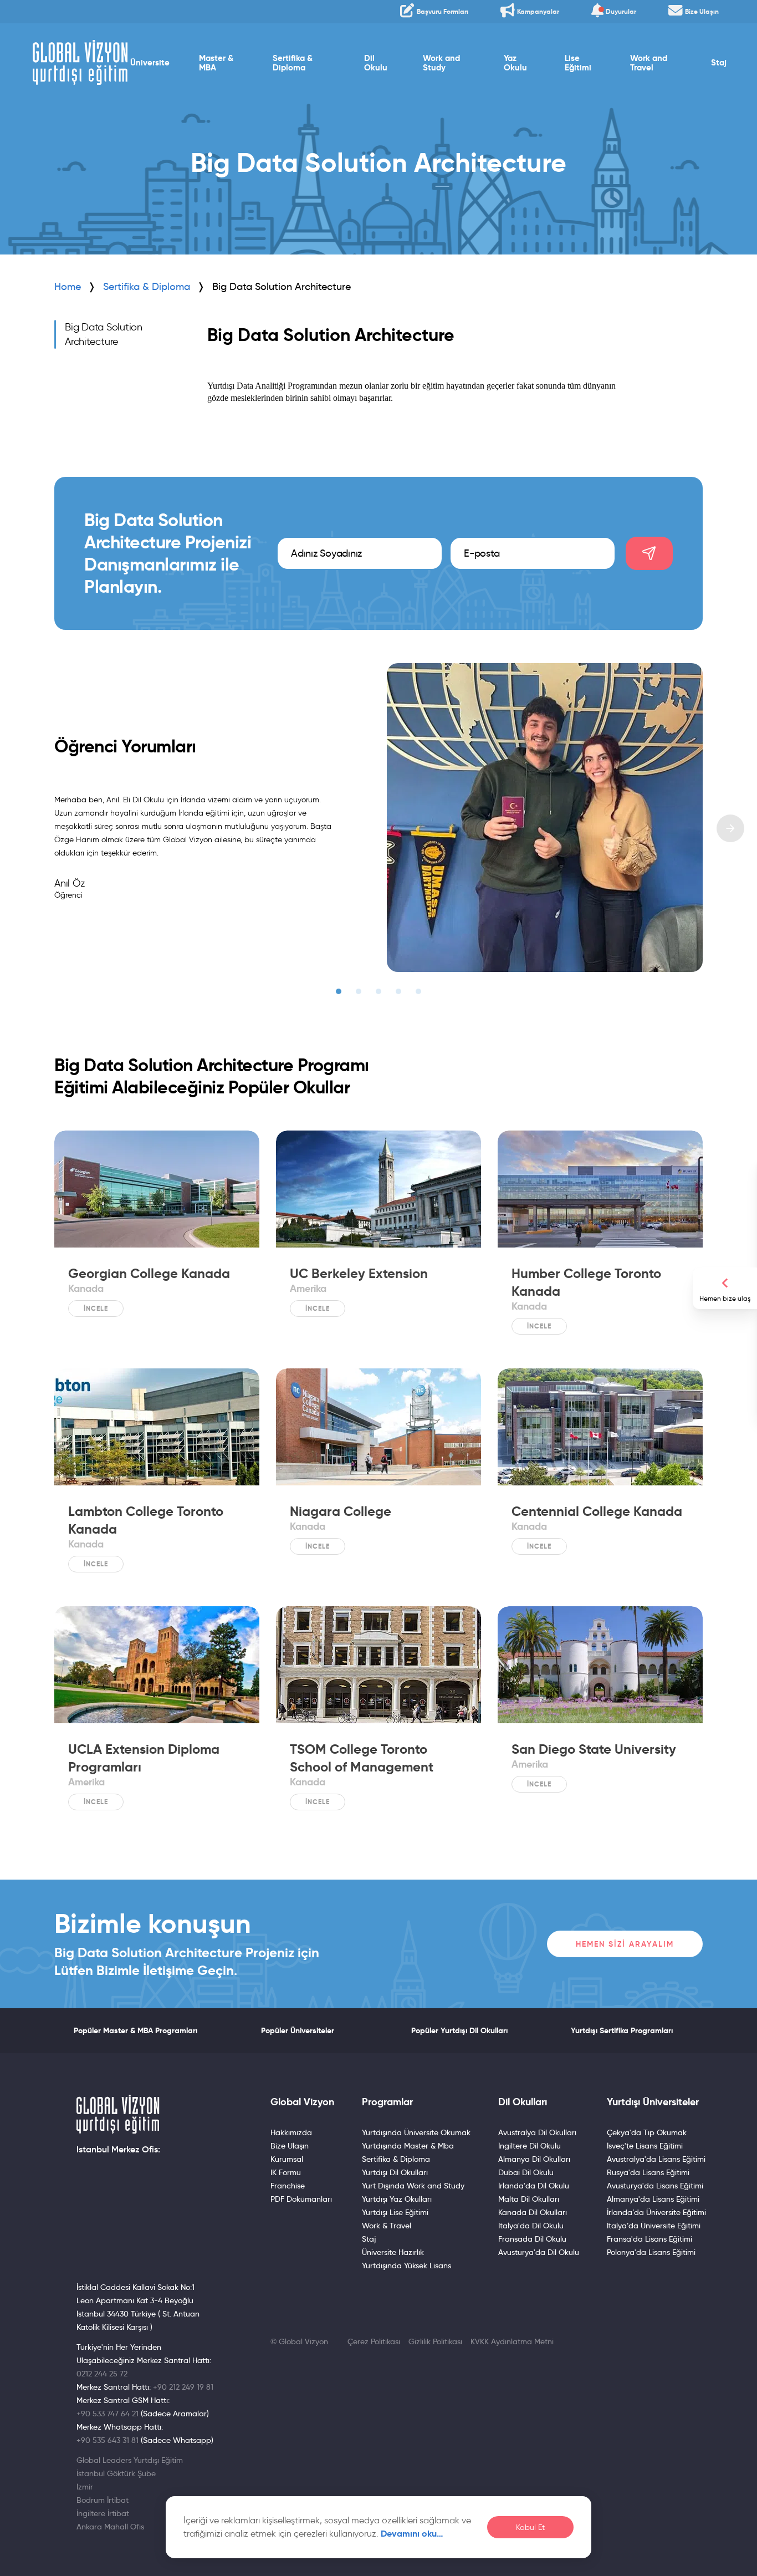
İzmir (85, 2487)
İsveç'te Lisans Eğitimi (645, 2146)
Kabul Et (530, 2527)
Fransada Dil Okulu (532, 2239)
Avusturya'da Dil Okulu (539, 2252)
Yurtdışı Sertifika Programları (622, 2030)
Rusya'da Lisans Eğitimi (648, 2172)
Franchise (288, 2186)
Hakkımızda (291, 2132)
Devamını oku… (412, 2534)
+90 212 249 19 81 (183, 2387)
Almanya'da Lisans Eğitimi (653, 2199)
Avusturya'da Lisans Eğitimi (655, 2186)
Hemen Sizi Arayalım (625, 1944)
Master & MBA (216, 63)
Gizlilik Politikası (435, 2341)
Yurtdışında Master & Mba (408, 2146)
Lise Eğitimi (578, 63)
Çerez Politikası (374, 2341)
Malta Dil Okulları (529, 2199)
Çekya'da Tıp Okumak (647, 2132)
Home (68, 287)
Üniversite (150, 63)
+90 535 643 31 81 (108, 2440)
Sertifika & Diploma (293, 63)
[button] (339, 991)
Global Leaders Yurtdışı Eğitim (130, 2460)
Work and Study (441, 63)
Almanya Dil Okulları (534, 2159)
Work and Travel (649, 63)
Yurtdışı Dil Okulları (395, 2172)
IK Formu (286, 2172)
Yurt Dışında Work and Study (413, 2186)
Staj (719, 63)
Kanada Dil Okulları (533, 2212)
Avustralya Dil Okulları (537, 2132)
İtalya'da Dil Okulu (531, 2226)
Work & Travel (387, 2226)
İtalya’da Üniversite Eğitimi (654, 2226)
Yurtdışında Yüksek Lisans (406, 2266)
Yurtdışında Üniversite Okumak (416, 2132)
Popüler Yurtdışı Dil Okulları (459, 2030)
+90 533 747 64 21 (108, 2414)
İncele (96, 1308)
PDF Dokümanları (301, 2199)
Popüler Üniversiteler (298, 2030)
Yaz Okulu (515, 63)
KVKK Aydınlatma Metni (512, 2341)
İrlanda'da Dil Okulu (534, 2186)
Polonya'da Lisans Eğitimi (651, 2252)
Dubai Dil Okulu (526, 2172)
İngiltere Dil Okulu (530, 2146)
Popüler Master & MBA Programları (135, 2030)
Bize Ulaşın (290, 2146)
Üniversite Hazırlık (393, 2252)
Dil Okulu (376, 63)
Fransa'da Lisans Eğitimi (649, 2239)
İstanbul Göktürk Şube (116, 2473)
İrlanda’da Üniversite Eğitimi (656, 2212)
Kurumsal (287, 2159)
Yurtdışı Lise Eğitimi (395, 2212)
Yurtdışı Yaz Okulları (397, 2199)
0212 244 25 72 (102, 2374)
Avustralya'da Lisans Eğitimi (656, 2159)
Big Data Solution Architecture (104, 334)
